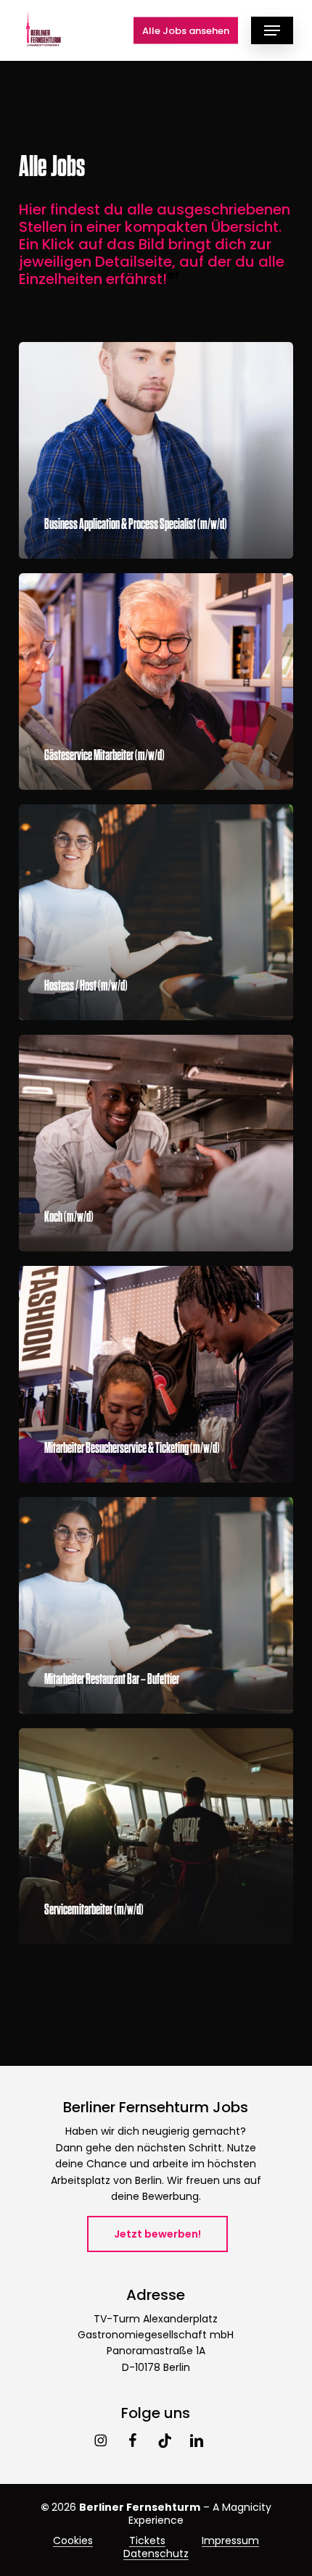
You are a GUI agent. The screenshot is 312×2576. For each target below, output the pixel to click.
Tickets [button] (147, 2540)
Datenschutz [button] (156, 2554)
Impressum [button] (230, 2540)
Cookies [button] (73, 2540)
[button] (272, 30)
